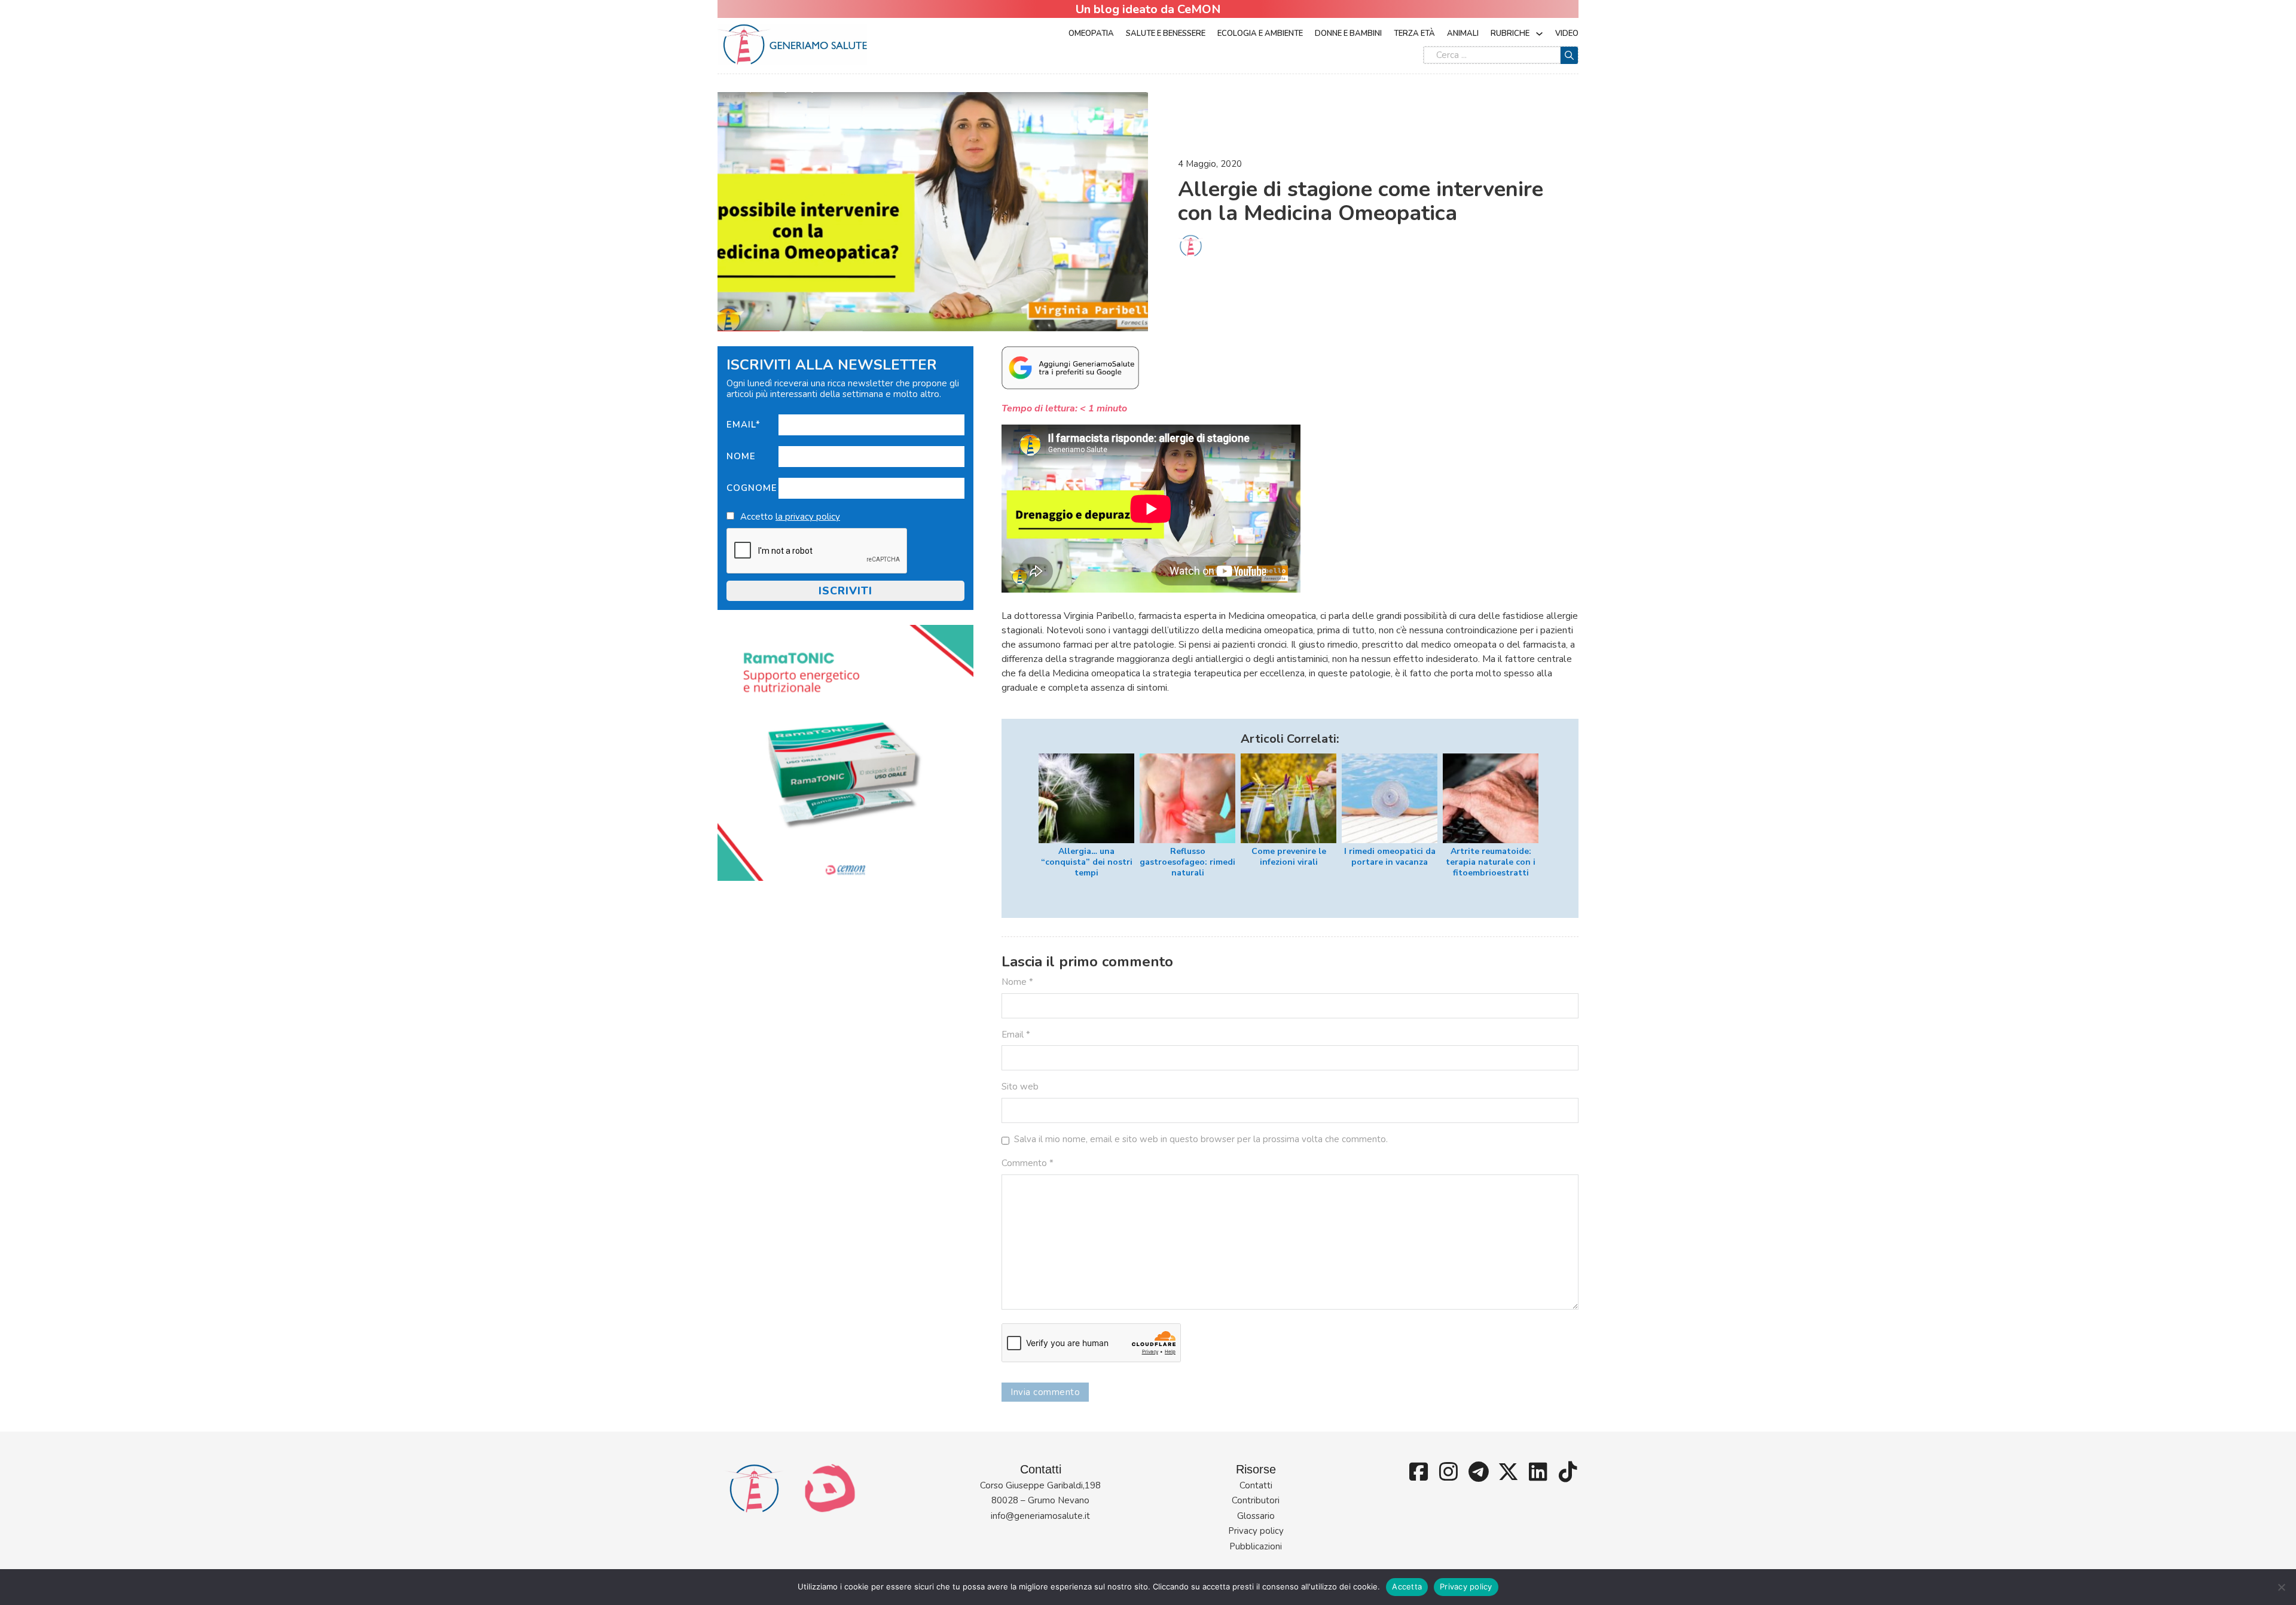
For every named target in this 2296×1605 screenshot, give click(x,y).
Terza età (1414, 33)
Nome (741, 456)
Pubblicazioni (1256, 1546)
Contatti (1256, 1485)
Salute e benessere (1166, 33)
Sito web (1020, 1087)
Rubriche (1510, 33)
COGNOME (752, 488)
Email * (1016, 1035)
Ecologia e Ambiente (1260, 33)
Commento (1028, 1163)
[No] (2281, 1587)
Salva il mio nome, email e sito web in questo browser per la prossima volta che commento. (1201, 1139)
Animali (1463, 33)
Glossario (1256, 1516)
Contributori (1256, 1500)
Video (1567, 33)
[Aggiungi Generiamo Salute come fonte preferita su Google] (1070, 367)
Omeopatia (1091, 33)
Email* (744, 425)
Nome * (1017, 982)
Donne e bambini (1348, 33)
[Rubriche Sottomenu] (1539, 34)
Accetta (1407, 1586)
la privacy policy (808, 517)
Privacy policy (1256, 1531)
